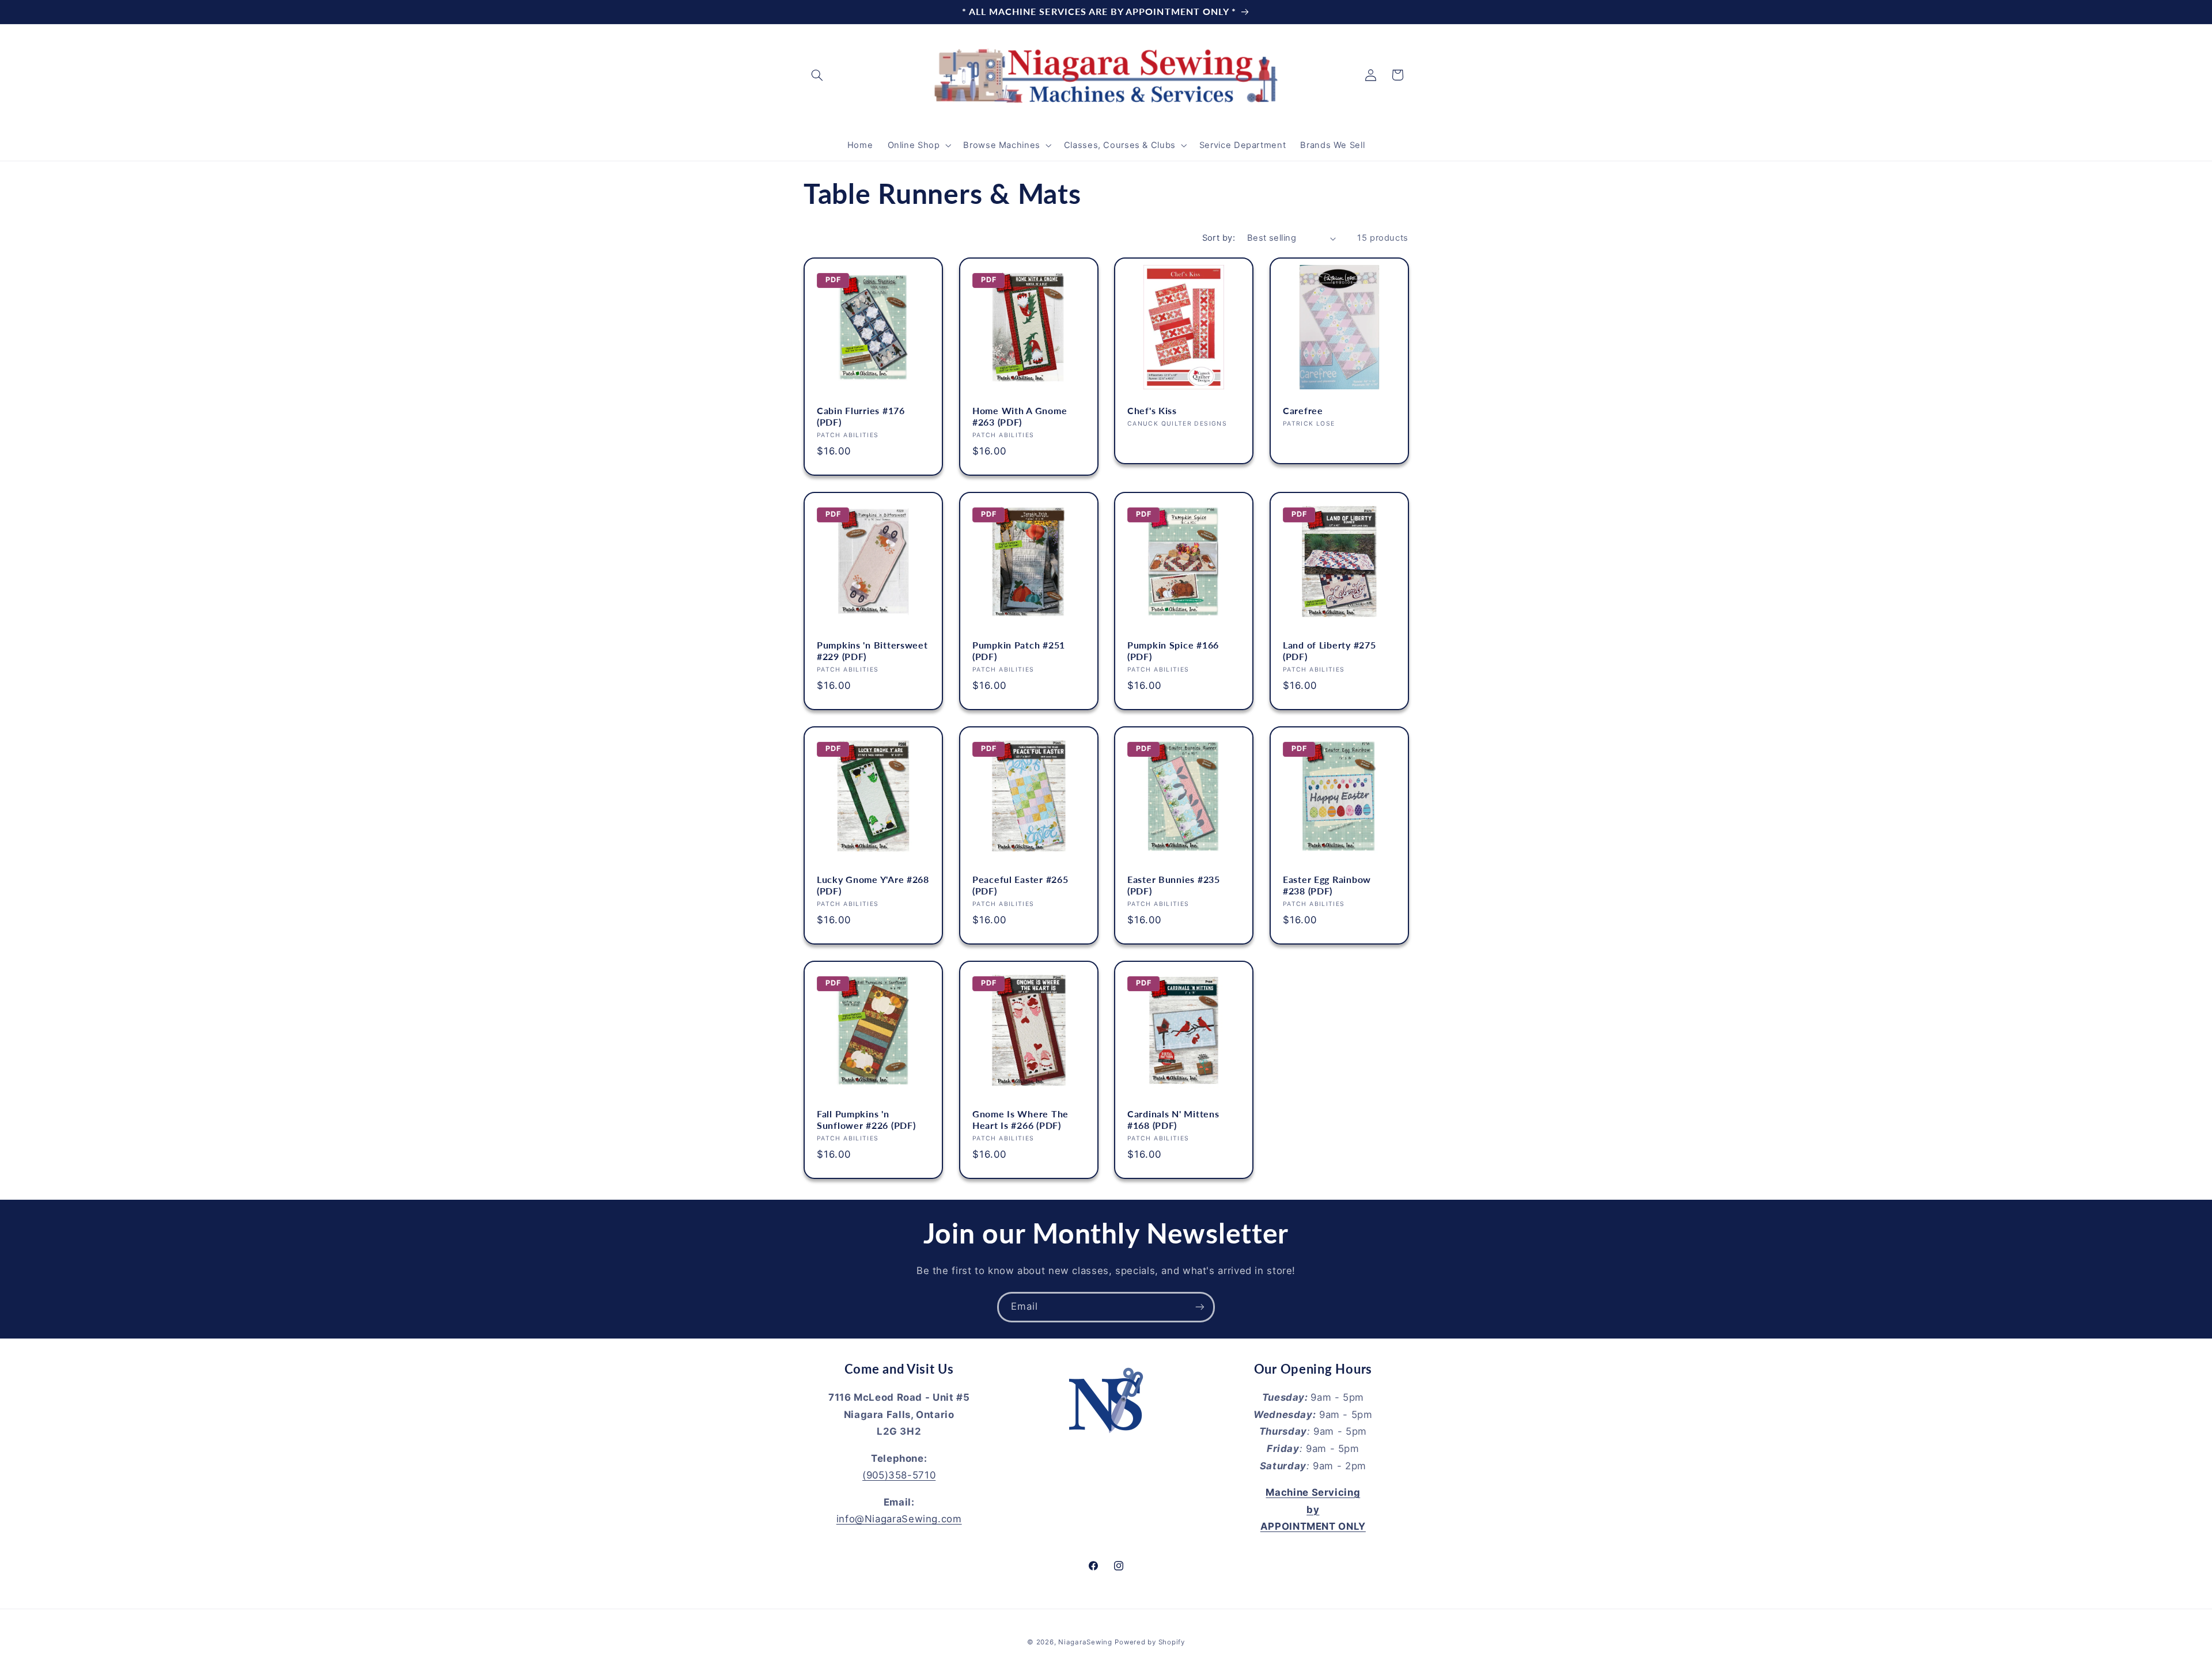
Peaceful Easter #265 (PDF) (1020, 885)
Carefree (1303, 411)
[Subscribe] (1200, 1307)
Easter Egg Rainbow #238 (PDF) (1327, 885)
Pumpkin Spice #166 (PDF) (1173, 651)
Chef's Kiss (1152, 411)
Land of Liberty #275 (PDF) (1329, 651)
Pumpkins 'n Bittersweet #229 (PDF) (872, 651)
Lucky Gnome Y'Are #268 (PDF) (873, 885)
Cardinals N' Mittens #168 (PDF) (1173, 1120)
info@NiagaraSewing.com (899, 1519)
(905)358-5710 (899, 1475)
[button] (817, 75)
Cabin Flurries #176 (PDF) (861, 416)
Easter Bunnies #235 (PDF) (1174, 885)
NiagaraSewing (1085, 1642)
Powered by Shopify (1149, 1642)
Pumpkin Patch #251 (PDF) (1019, 651)
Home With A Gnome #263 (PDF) (1020, 416)
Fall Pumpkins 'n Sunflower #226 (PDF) (866, 1120)
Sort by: (1219, 238)
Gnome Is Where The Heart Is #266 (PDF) (1020, 1120)
